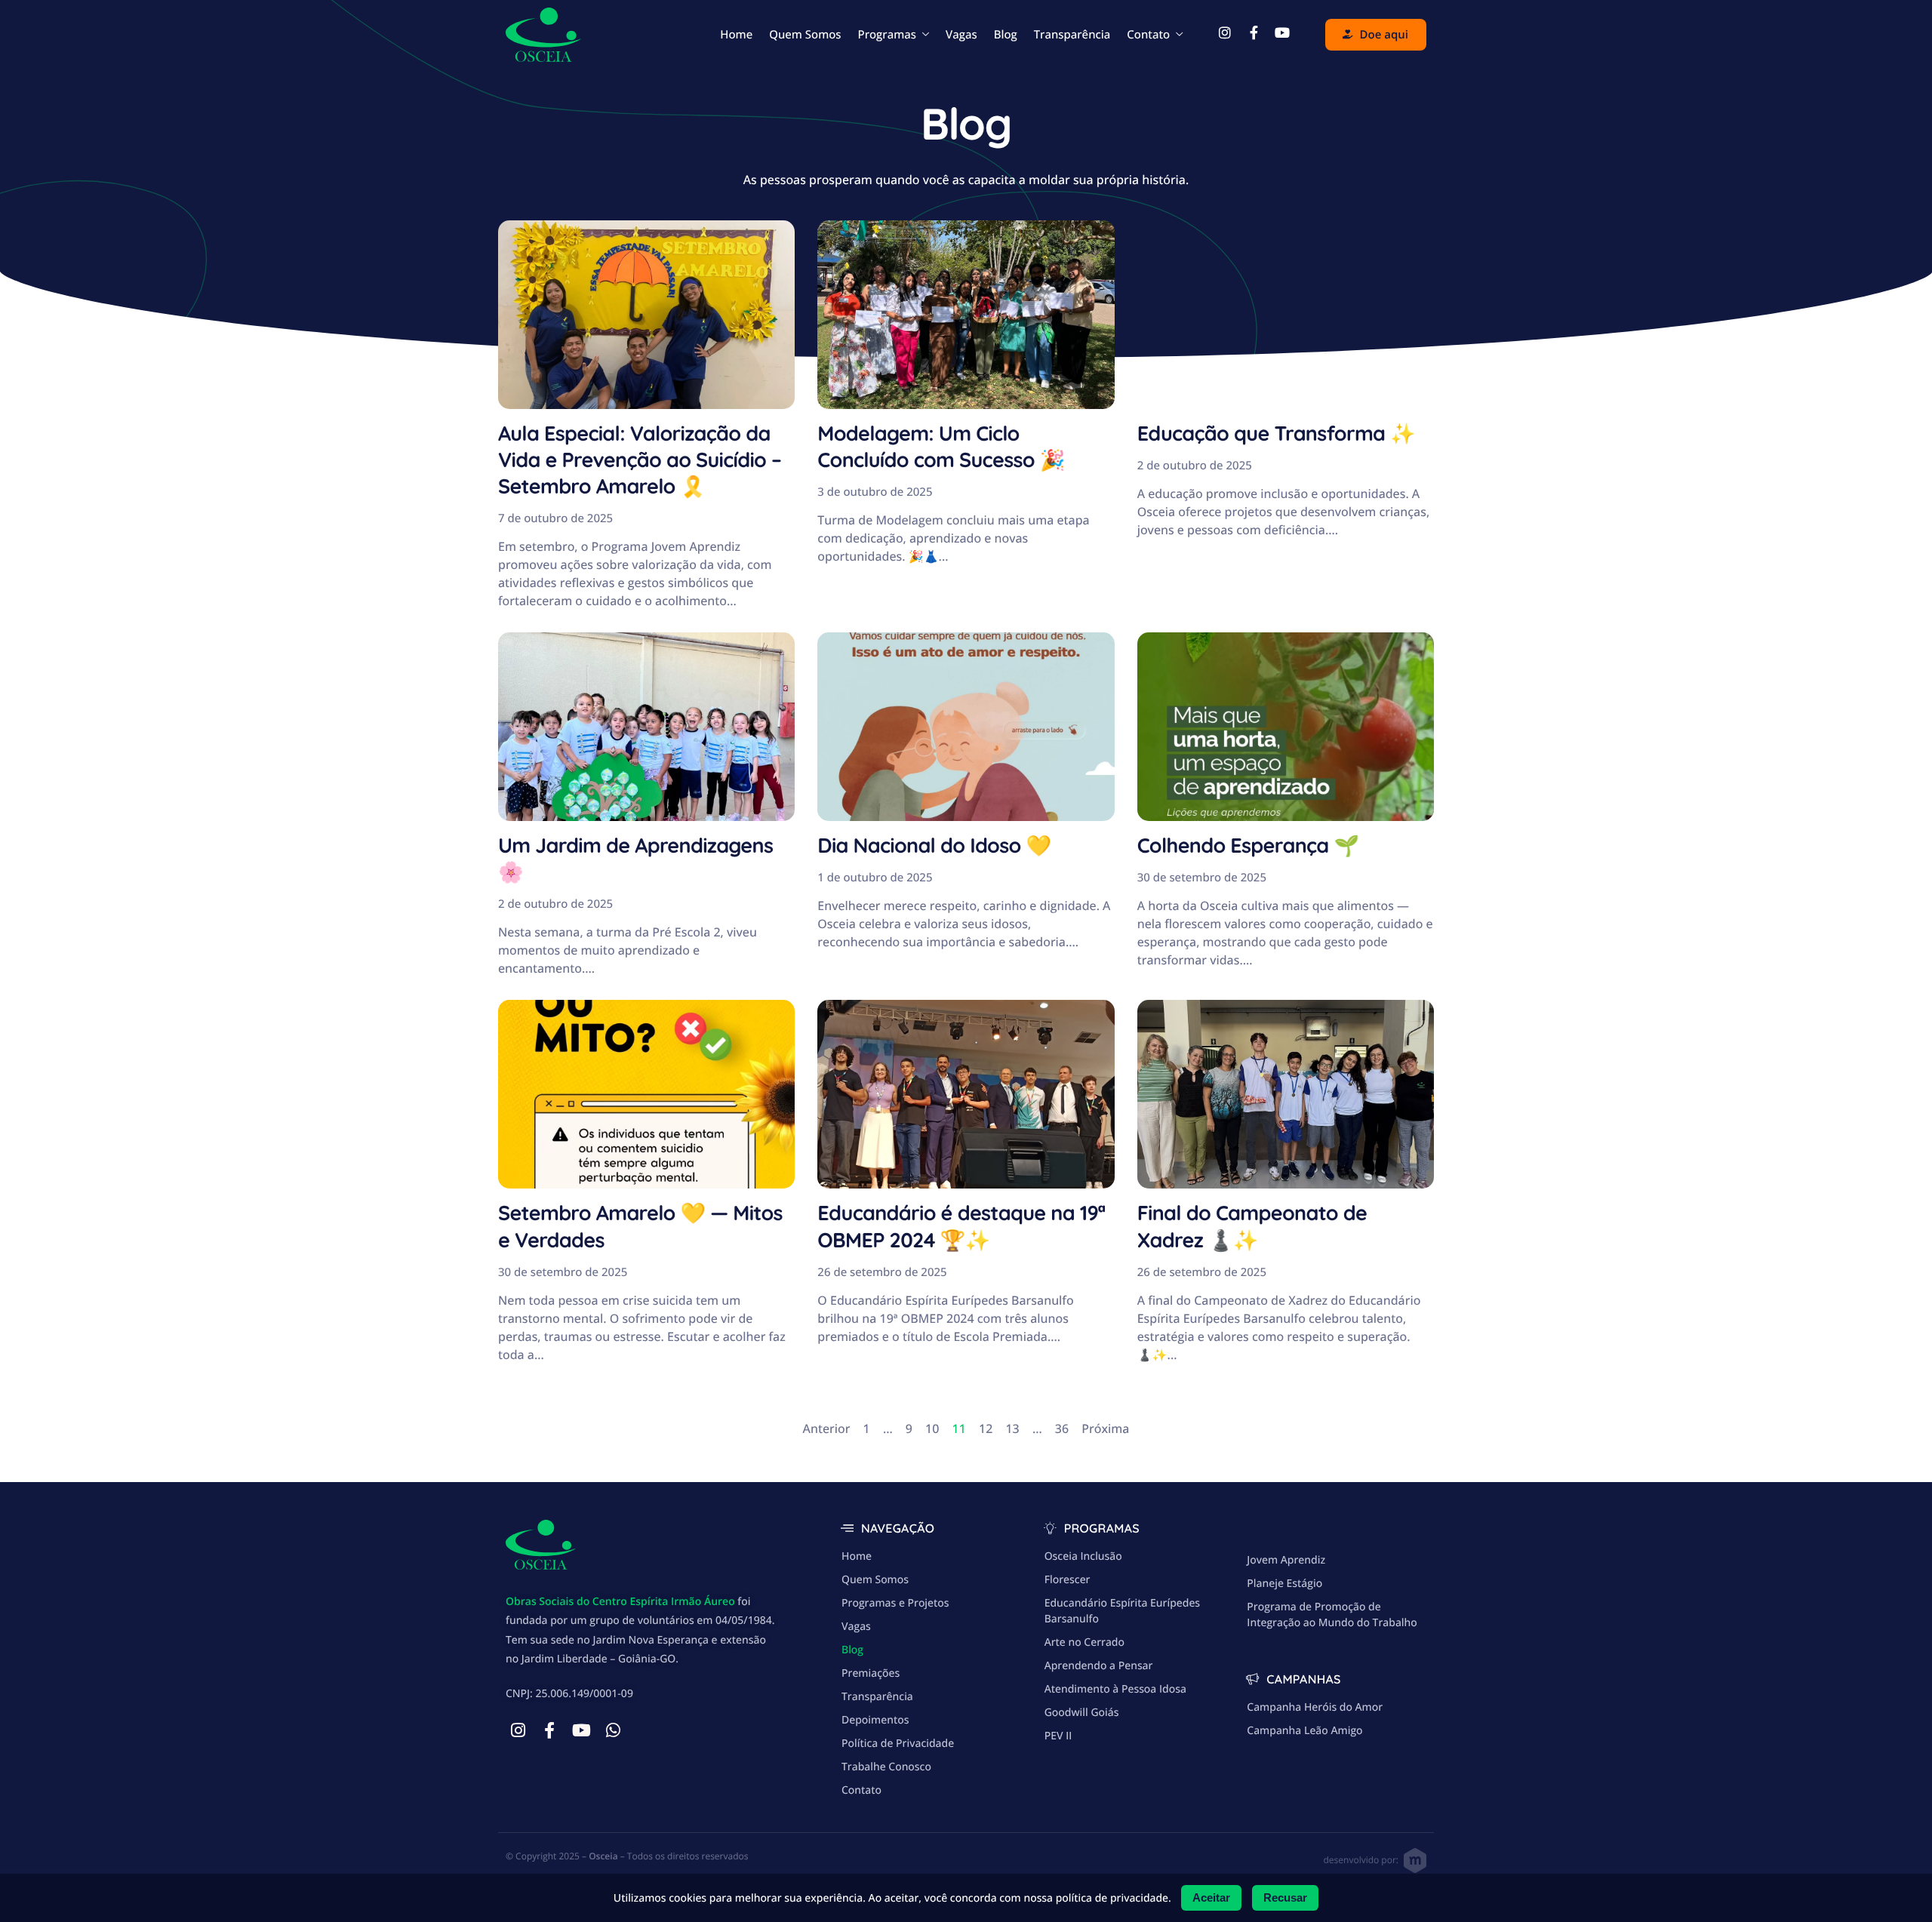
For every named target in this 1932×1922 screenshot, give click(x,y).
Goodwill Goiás (1082, 1713)
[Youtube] (581, 1730)
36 (1062, 1428)
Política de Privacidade (898, 1744)
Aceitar (1211, 1897)
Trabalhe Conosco (886, 1767)
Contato (1148, 35)
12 (986, 1428)
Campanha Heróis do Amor (1315, 1707)
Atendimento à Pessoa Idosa (1115, 1689)
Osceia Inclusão (1083, 1556)
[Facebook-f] (549, 1730)
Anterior (827, 1428)
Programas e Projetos (895, 1603)
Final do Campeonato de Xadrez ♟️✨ (1252, 1226)
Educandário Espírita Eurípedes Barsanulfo (1122, 1611)
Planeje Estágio (1284, 1584)
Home (736, 35)
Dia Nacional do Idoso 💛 (934, 845)
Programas (887, 35)
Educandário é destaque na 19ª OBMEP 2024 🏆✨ (961, 1226)
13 (1012, 1428)
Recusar (1285, 1897)
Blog (1006, 35)
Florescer (1068, 1580)
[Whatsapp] (613, 1730)
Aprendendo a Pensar (1099, 1666)
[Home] (543, 33)
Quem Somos (805, 35)
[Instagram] (518, 1730)
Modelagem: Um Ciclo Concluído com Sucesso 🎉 (941, 446)
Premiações (871, 1673)
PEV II (1058, 1736)
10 (932, 1428)
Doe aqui (1384, 35)
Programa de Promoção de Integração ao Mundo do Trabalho (1332, 1615)
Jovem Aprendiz (1286, 1560)
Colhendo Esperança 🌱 (1248, 845)
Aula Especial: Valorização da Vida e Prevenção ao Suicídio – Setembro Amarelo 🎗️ (640, 460)
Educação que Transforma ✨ (1276, 433)
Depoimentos (875, 1720)
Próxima (1105, 1428)
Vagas (961, 35)
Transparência (1072, 35)
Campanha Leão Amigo (1304, 1731)
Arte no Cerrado (1084, 1642)
